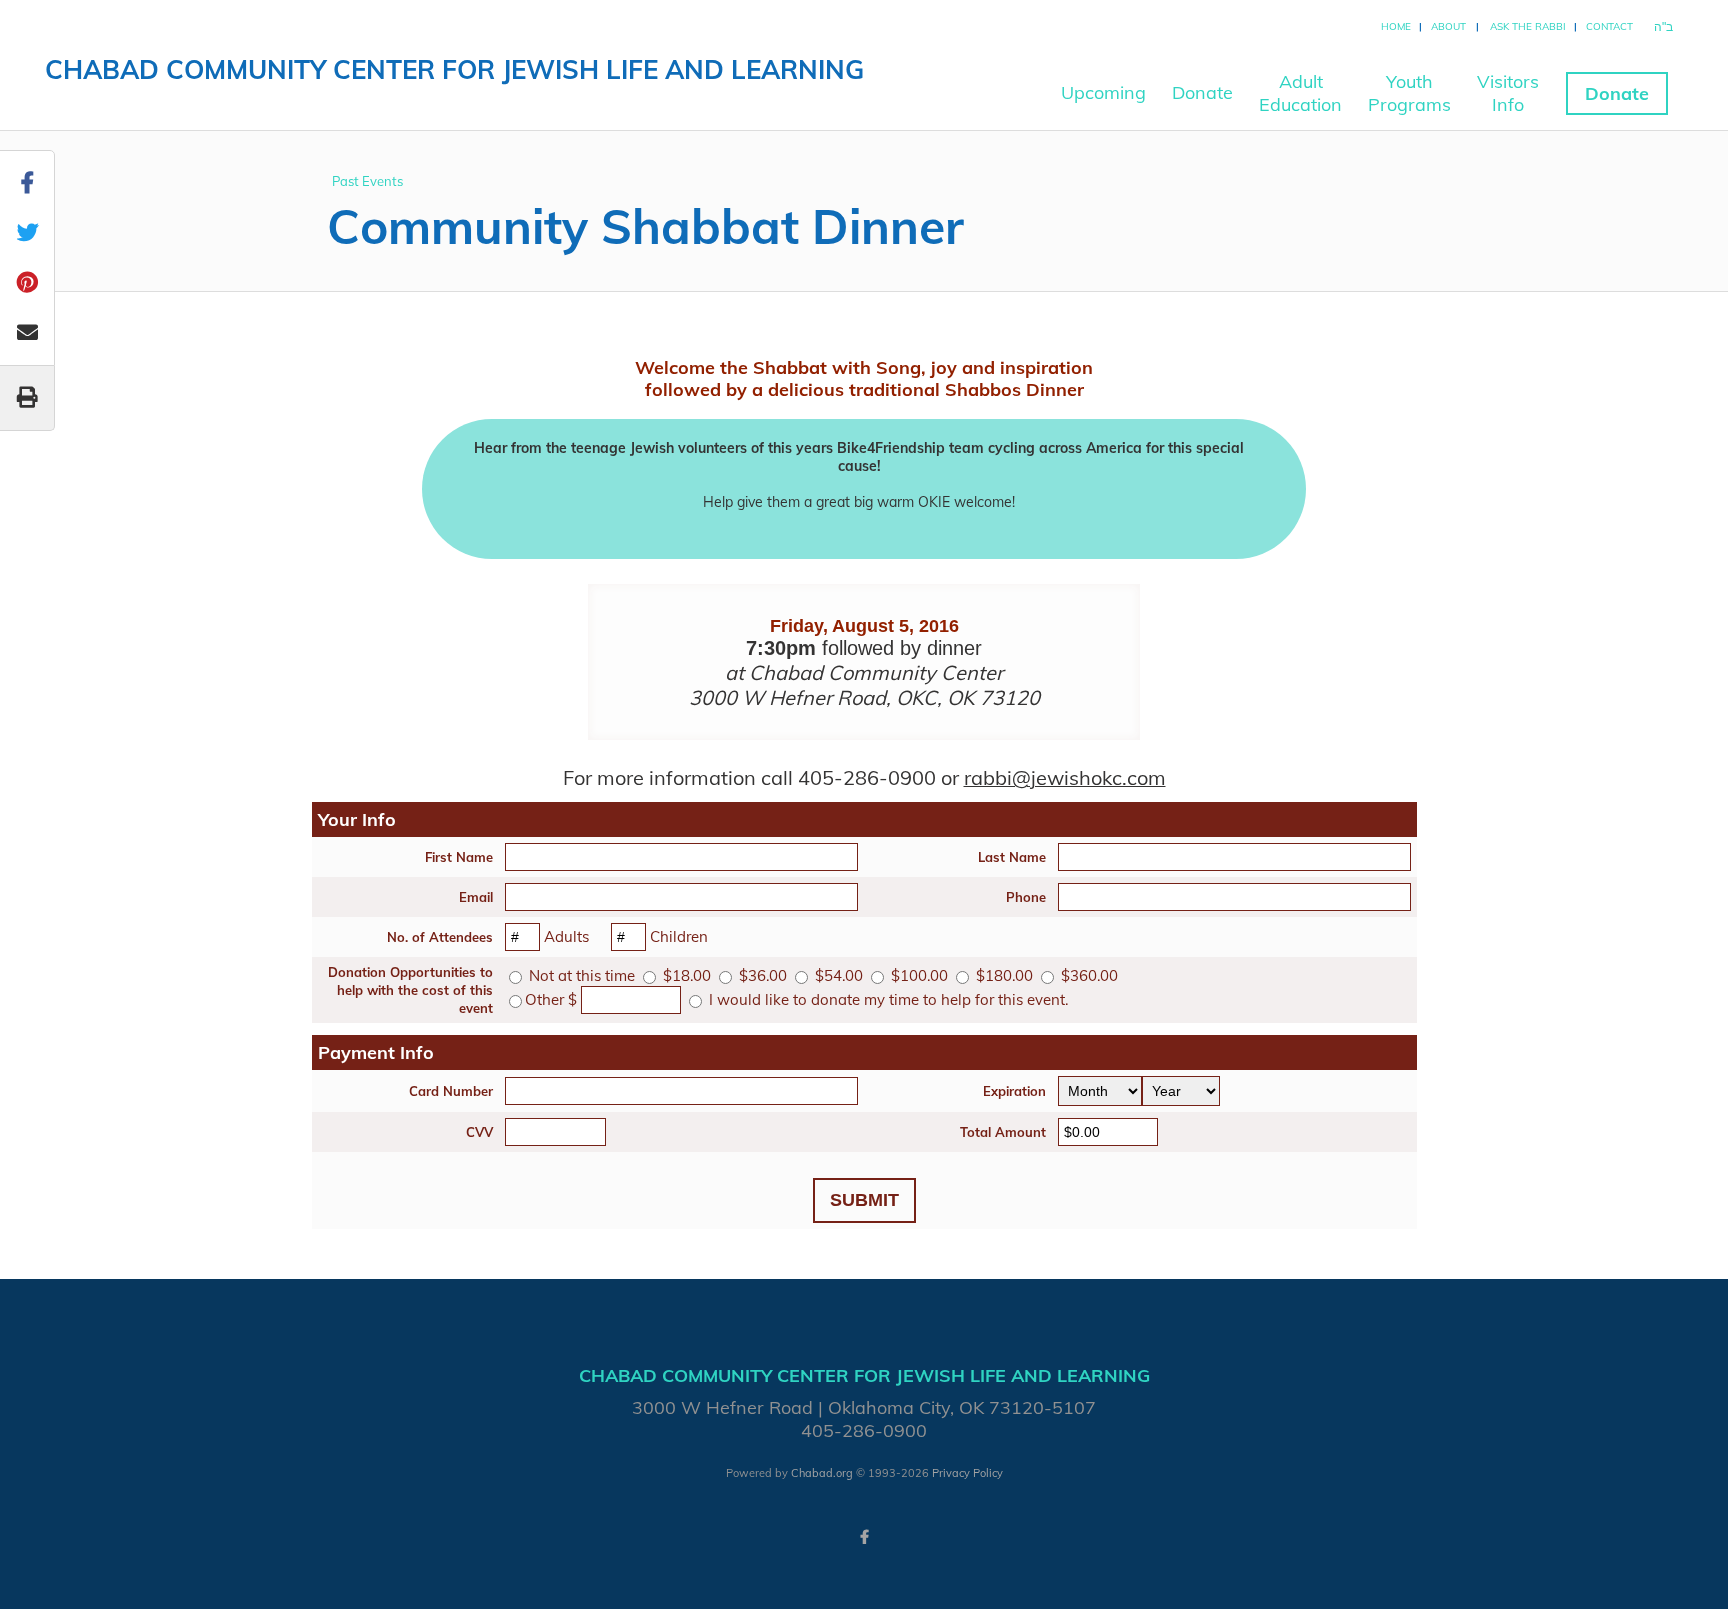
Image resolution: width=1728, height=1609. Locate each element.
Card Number (451, 1091)
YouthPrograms (1409, 93)
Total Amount (1003, 1132)
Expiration (1014, 1091)
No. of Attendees (440, 937)
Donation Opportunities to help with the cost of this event (410, 990)
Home (1396, 26)
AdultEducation (1300, 93)
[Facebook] (864, 1537)
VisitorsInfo (1508, 93)
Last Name (1012, 857)
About (1448, 26)
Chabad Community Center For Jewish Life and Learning (454, 69)
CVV (479, 1132)
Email (476, 897)
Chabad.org (822, 1473)
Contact (1609, 26)
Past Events (367, 181)
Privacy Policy (967, 1473)
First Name (459, 857)
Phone (1026, 897)
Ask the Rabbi (1528, 26)
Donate (1202, 92)
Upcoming (1103, 92)
